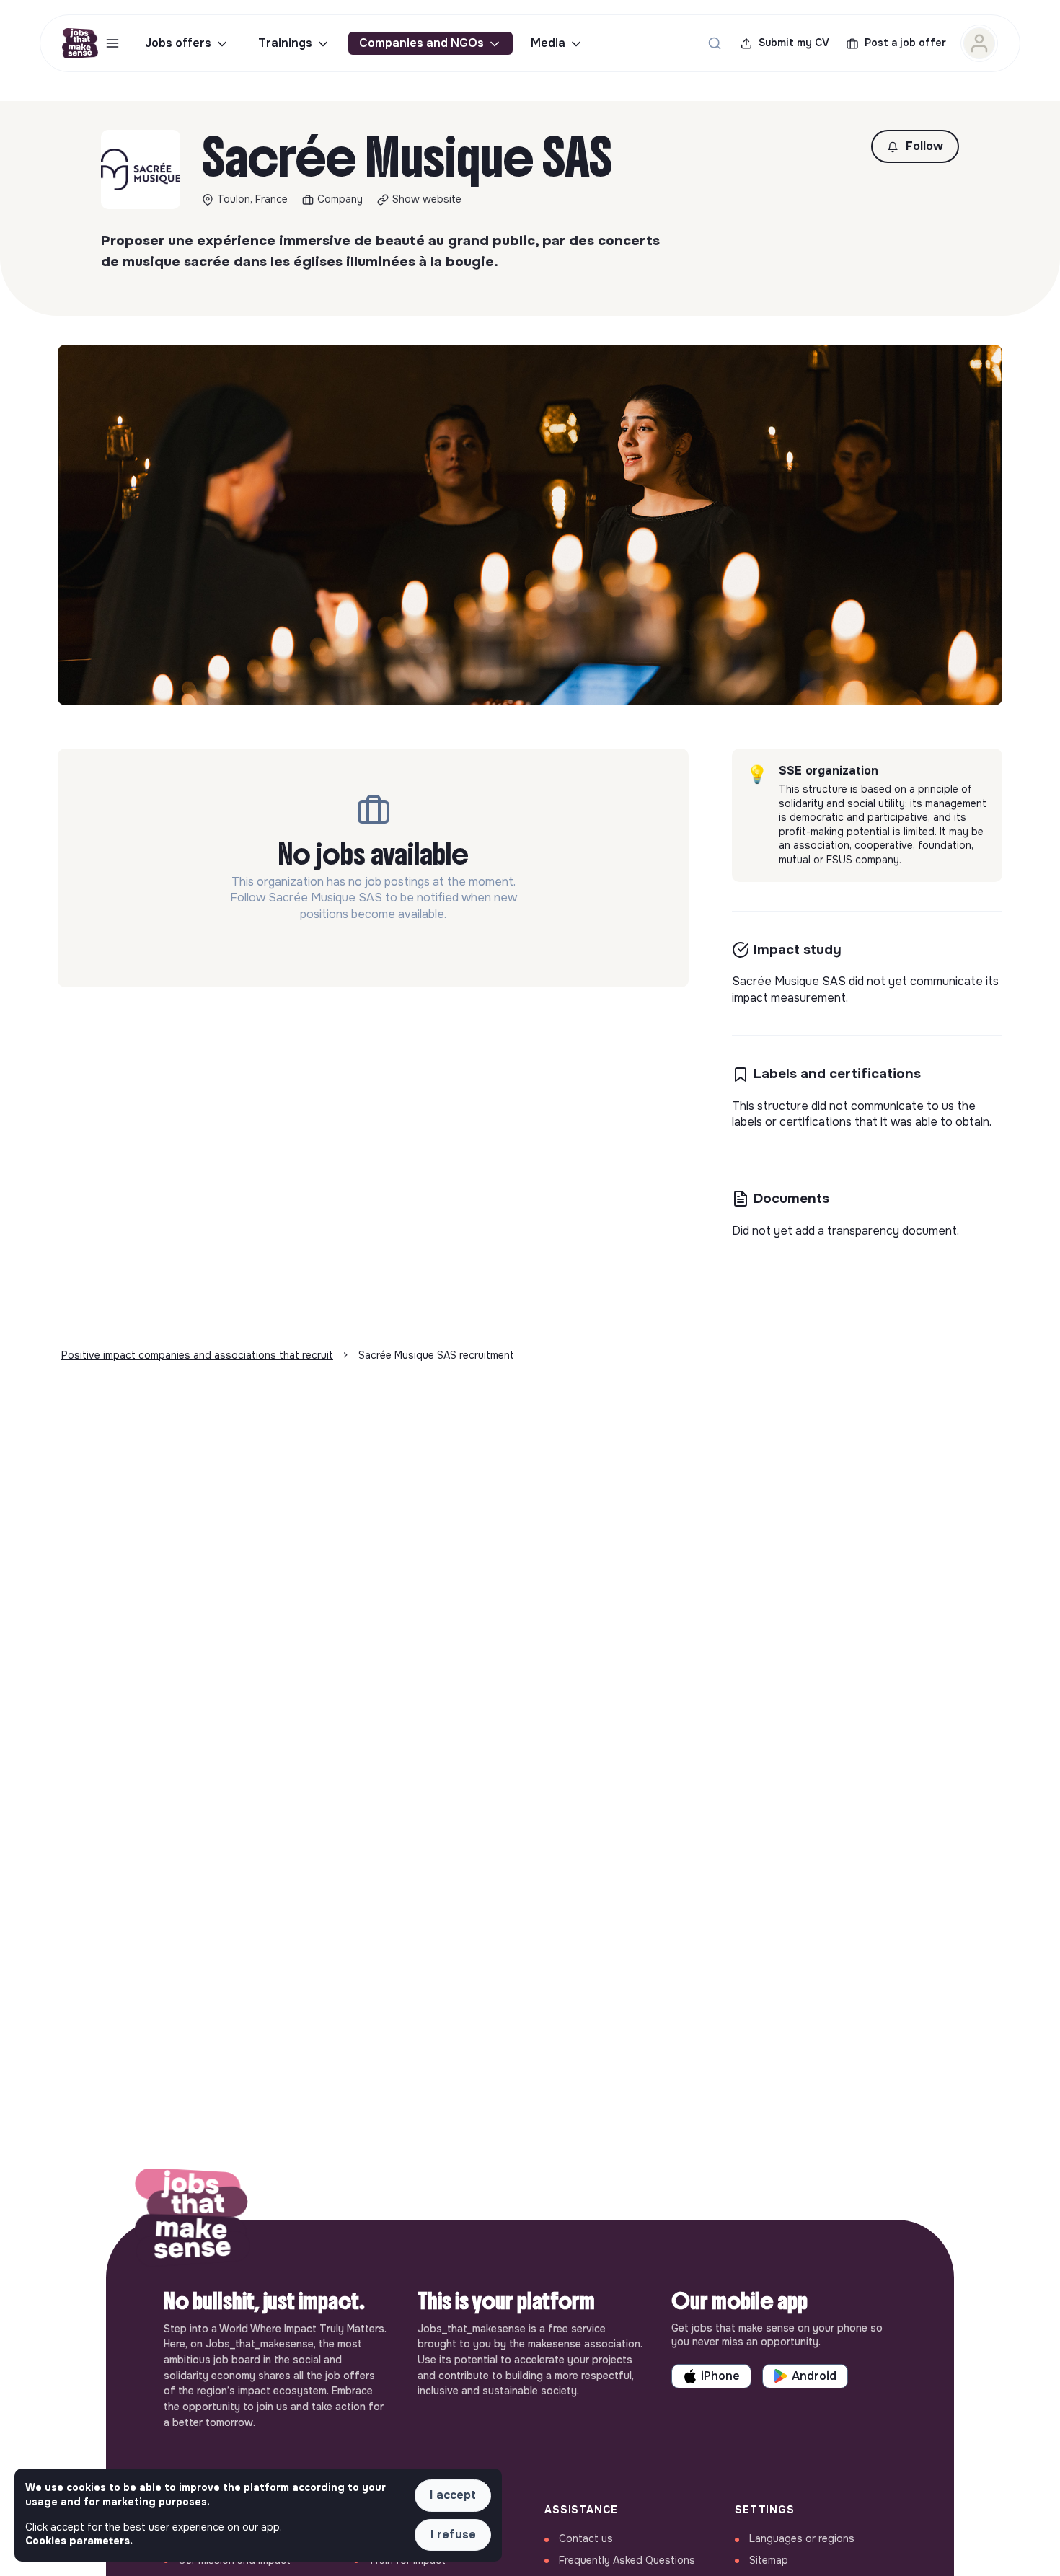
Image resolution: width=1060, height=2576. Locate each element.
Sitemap (769, 2560)
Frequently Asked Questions (627, 2560)
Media (548, 43)
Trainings (285, 43)
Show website (427, 199)
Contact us (586, 2538)
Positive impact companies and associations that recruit (197, 1355)
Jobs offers (178, 43)
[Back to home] (193, 2220)
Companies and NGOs (421, 43)
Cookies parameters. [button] (79, 2541)
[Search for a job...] (715, 43)
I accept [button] (453, 2495)
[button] (915, 146)
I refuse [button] (453, 2535)
